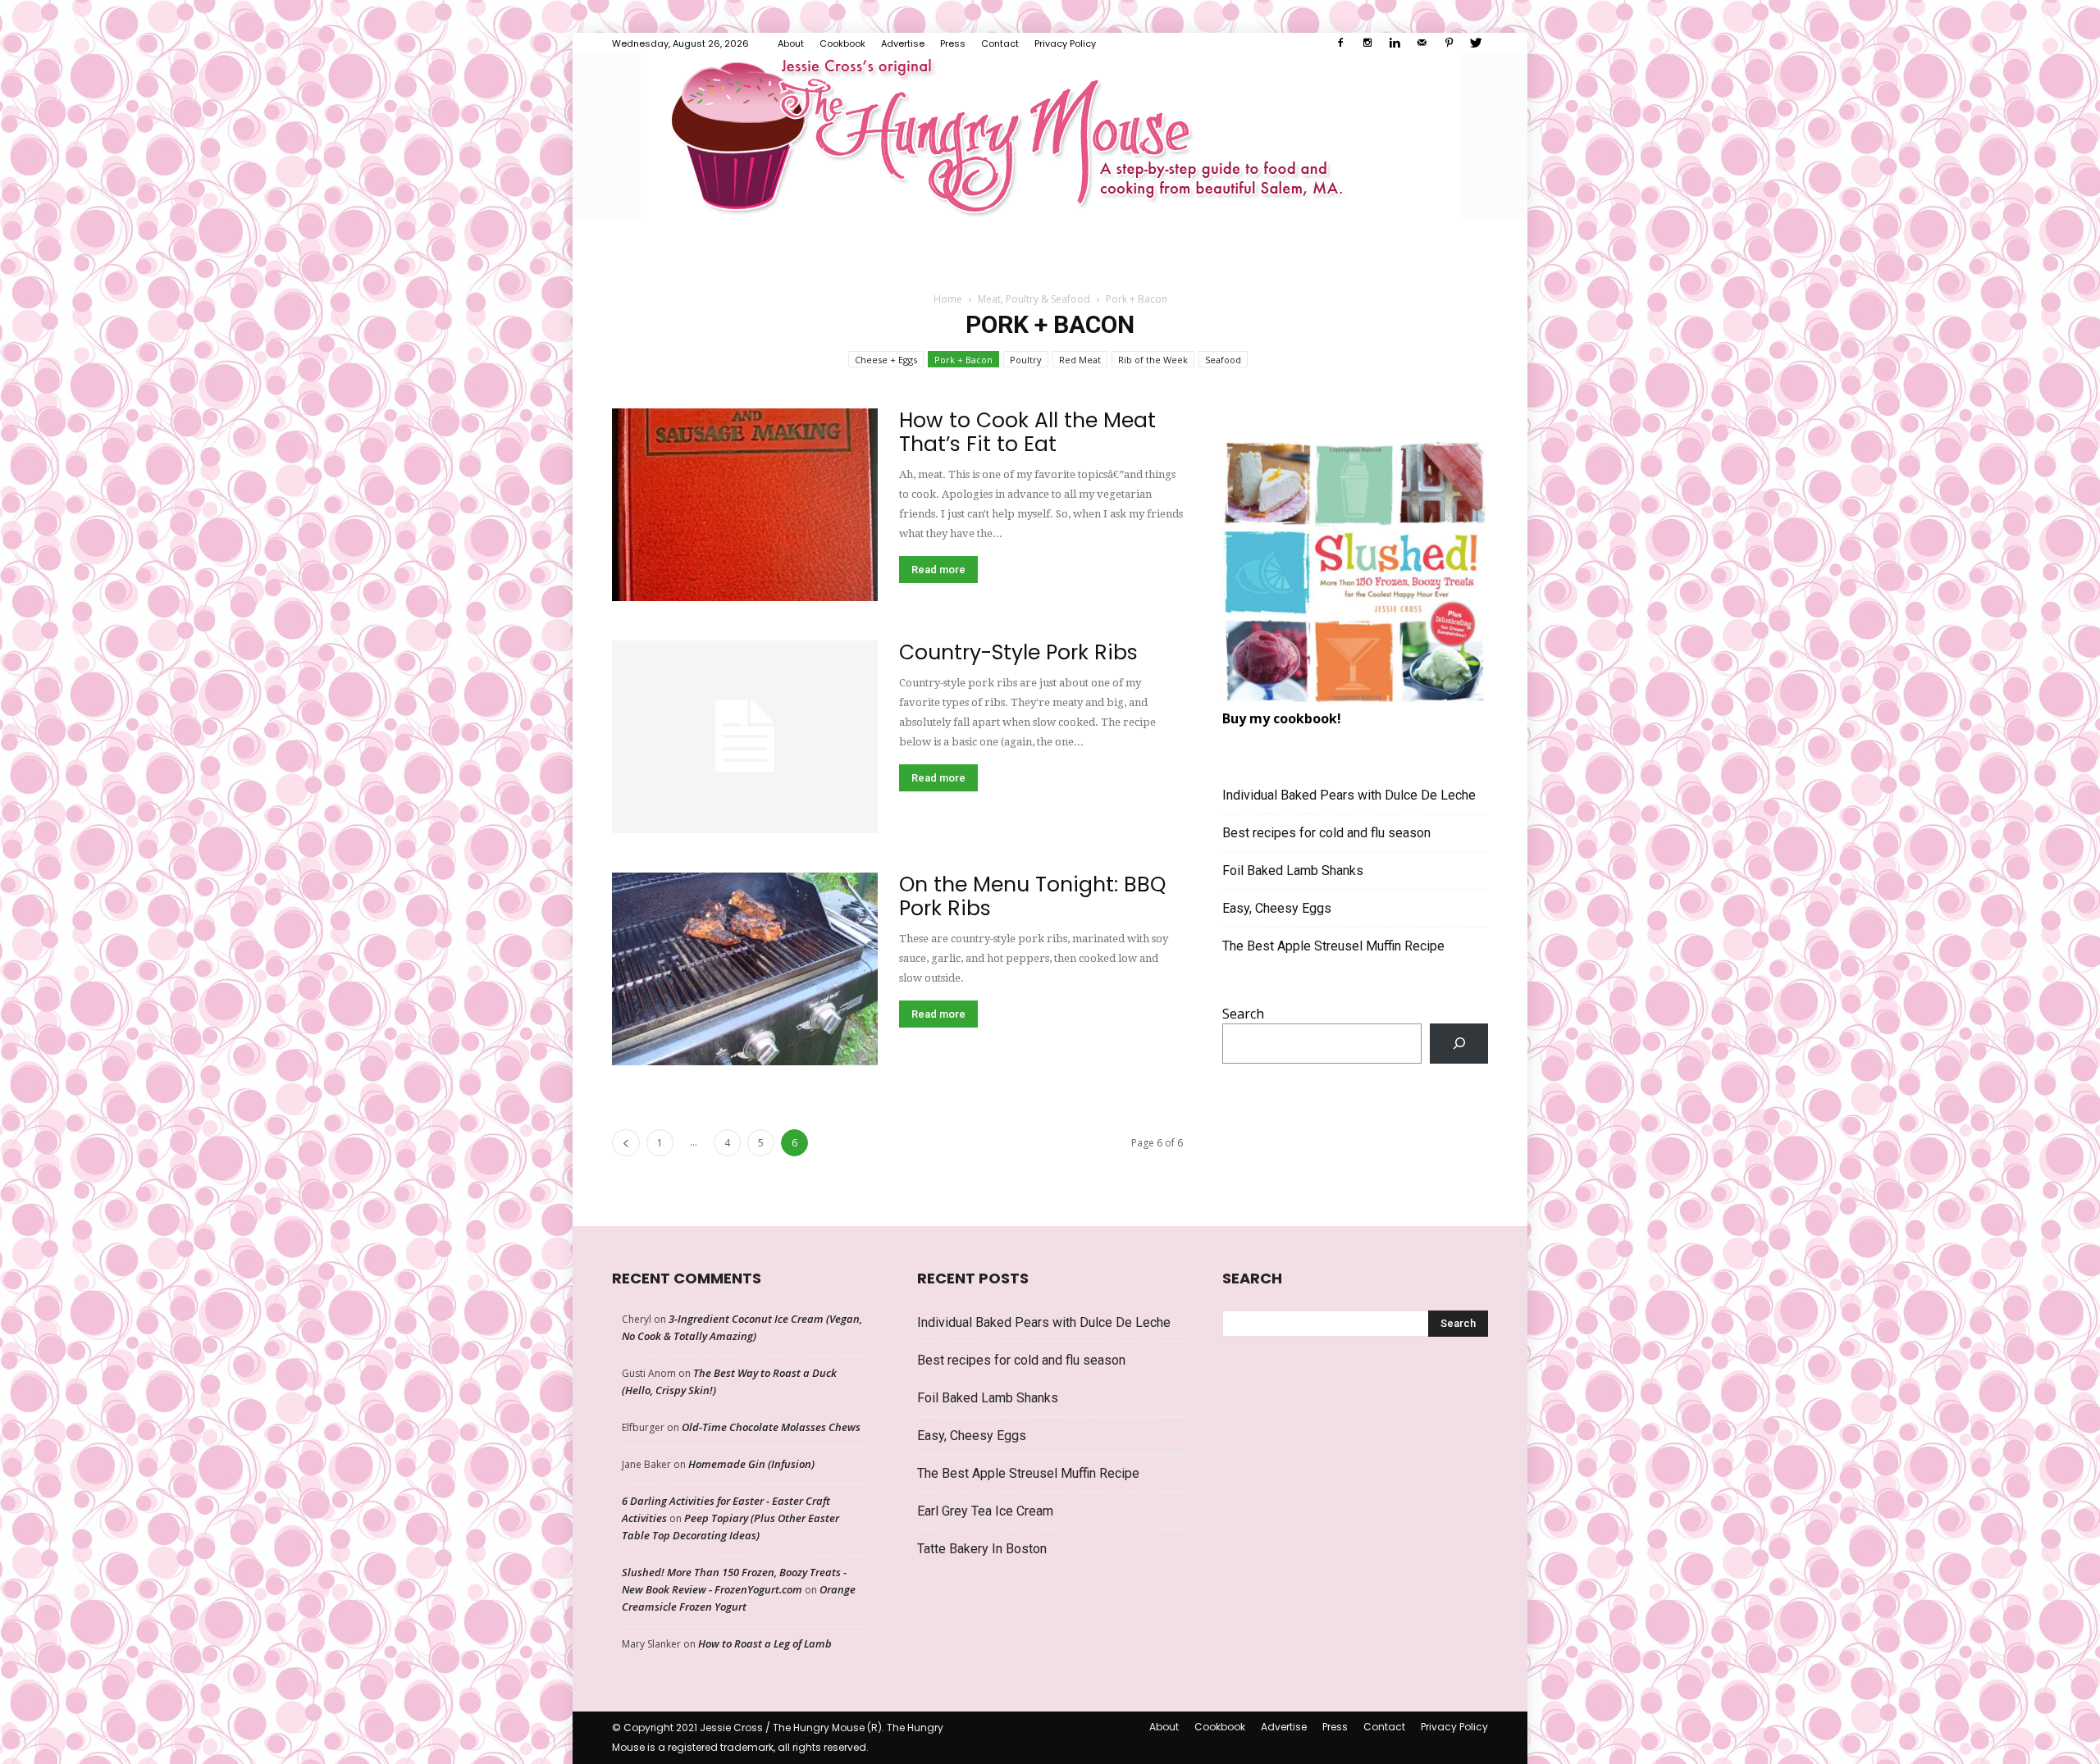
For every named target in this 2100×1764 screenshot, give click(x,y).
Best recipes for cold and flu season (1326, 833)
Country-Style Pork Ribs (1018, 652)
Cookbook (842, 43)
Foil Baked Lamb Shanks (1293, 871)
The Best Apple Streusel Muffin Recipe (1333, 946)
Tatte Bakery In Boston (982, 1549)
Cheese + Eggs (886, 360)
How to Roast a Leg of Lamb (765, 1643)
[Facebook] (1340, 43)
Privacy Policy (1065, 43)
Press (953, 43)
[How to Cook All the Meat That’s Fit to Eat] (745, 505)
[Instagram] (1367, 43)
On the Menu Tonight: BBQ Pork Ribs (1032, 896)
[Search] (1459, 1044)
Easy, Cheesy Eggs (1277, 908)
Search (1243, 1014)
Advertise (903, 43)
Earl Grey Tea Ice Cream (985, 1511)
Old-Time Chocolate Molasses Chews (771, 1427)
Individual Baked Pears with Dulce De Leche (1349, 795)
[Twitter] (1476, 43)
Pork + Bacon (963, 360)
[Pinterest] (1449, 43)
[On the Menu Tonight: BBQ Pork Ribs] (745, 969)
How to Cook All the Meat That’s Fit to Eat (1027, 432)
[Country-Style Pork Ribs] (745, 737)
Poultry (1026, 360)
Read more (938, 570)
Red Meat (1080, 360)
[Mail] (1422, 43)
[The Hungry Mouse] (1050, 136)
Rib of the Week (1153, 360)
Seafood (1223, 360)
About (791, 43)
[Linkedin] (1395, 43)
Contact (1000, 43)
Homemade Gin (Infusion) (751, 1464)
